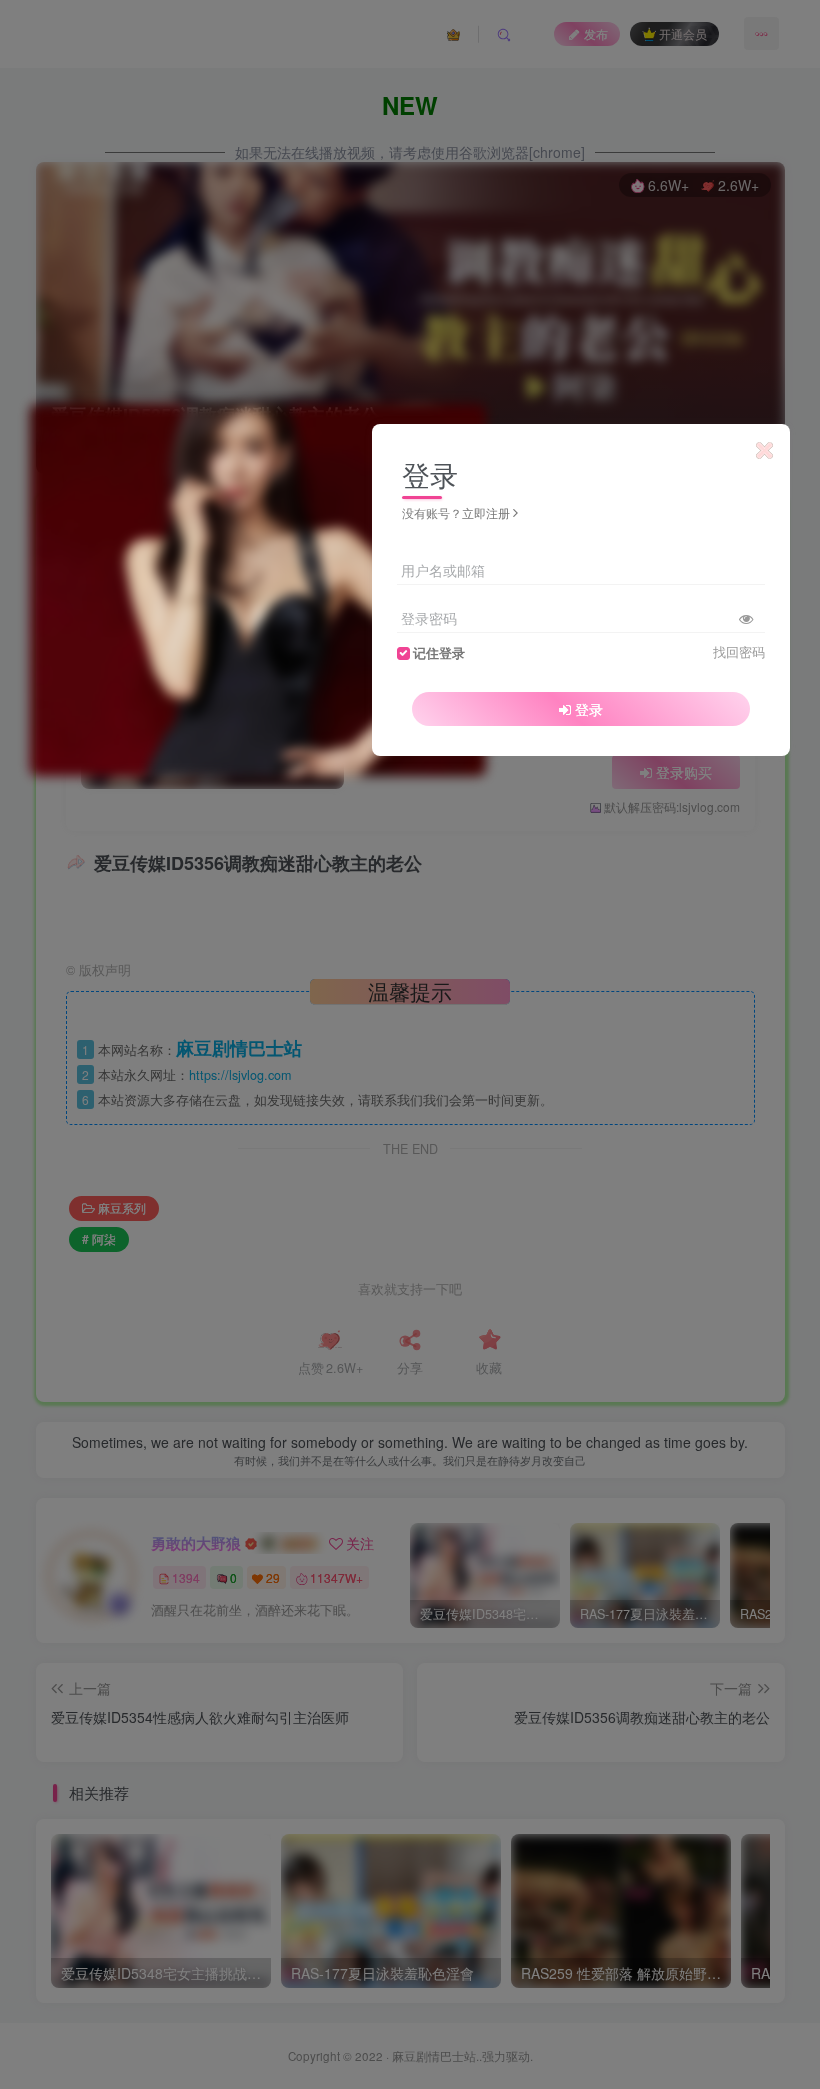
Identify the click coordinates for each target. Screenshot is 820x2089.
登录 (589, 709)
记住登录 (439, 653)
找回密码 (739, 652)
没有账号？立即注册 (456, 512)
